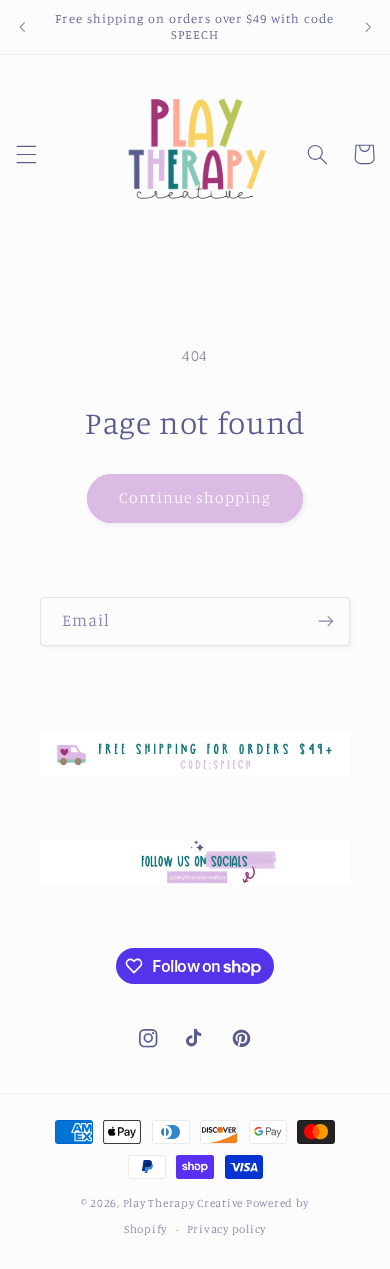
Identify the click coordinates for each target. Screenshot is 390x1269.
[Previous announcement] (22, 27)
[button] (26, 154)
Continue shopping (195, 497)
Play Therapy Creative (183, 1203)
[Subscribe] (326, 621)
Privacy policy (226, 1229)
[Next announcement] (368, 27)
